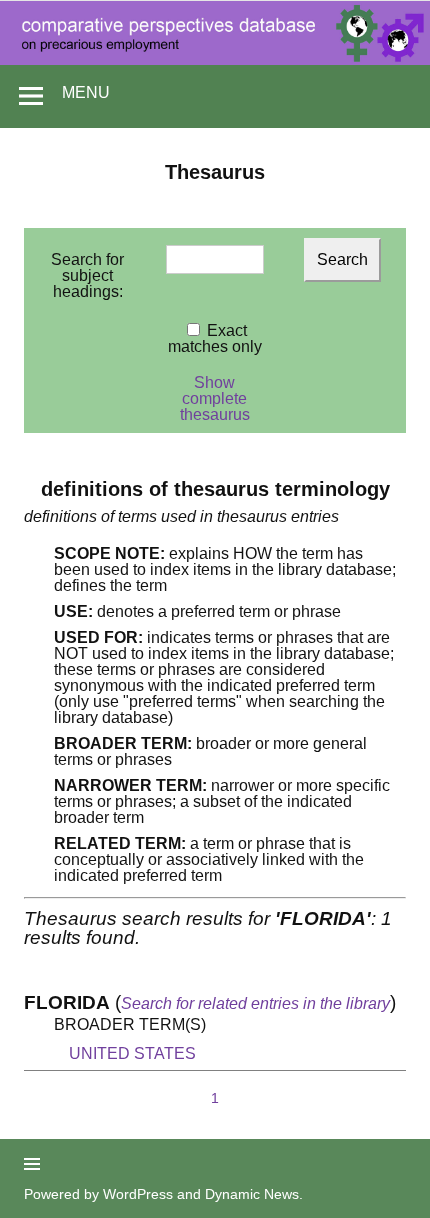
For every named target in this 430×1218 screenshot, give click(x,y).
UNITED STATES (132, 1053)
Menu (86, 92)
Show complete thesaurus (215, 398)
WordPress (138, 1194)
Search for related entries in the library (255, 1003)
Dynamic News (252, 1194)
